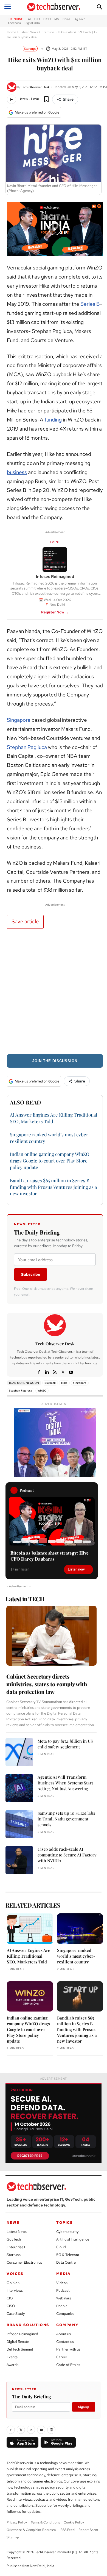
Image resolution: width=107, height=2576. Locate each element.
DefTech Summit (20, 2349)
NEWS (13, 2223)
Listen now (76, 1569)
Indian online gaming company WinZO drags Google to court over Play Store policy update (50, 1161)
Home (12, 32)
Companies (65, 2314)
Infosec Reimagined (22, 2334)
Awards (12, 2365)
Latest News (29, 32)
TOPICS (65, 2223)
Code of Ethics (68, 2365)
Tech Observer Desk (35, 87)
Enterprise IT (17, 2247)
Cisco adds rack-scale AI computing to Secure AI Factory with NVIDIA (67, 1855)
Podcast (63, 2290)
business (17, 472)
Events (12, 2357)
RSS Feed (67, 2530)
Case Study (16, 2314)
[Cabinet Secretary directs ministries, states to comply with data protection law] (51, 1636)
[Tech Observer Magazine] (54, 7)
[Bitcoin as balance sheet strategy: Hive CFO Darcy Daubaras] (52, 1521)
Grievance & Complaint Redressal (32, 2530)
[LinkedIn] (31, 2430)
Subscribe (31, 1274)
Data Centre (66, 2262)
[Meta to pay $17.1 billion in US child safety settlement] (19, 1752)
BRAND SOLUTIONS (28, 2325)
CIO (10, 2298)
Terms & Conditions (45, 2522)
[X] (63, 1371)
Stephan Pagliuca (27, 747)
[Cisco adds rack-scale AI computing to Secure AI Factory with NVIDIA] (19, 1860)
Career (62, 2357)
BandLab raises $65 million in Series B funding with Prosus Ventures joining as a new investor (53, 1187)
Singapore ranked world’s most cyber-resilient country (76, 1956)
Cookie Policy (74, 2522)
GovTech (14, 2239)
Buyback (50, 1383)
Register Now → (55, 612)
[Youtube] (71, 1371)
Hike (64, 1383)
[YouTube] (41, 2430)
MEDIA (64, 2274)
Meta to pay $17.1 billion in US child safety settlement (65, 1744)
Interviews (15, 2290)
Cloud (61, 2247)
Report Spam (88, 2530)
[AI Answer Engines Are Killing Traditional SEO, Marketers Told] (30, 1929)
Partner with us (68, 2349)
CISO (11, 2306)
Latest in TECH (25, 1599)
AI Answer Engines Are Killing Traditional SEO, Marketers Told (29, 1956)
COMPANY (67, 2325)
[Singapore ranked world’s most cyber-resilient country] (80, 1929)
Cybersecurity (67, 2232)
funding (53, 420)
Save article (25, 921)
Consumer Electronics (24, 2262)
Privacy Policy (17, 2522)
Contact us (65, 2342)
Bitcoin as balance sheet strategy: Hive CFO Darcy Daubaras (50, 1556)
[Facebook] (39, 1371)
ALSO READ (26, 1102)
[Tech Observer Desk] (12, 87)
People (62, 2306)
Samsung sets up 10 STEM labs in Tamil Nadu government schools (66, 1819)
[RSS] (55, 1371)
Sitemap (13, 2537)
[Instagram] (51, 2430)
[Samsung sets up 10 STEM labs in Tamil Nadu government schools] (19, 1824)
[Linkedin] (47, 1371)
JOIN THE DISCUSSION (55, 1061)
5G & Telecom (68, 2255)
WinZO (42, 1390)
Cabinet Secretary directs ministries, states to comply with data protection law (47, 1684)
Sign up (84, 2407)
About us (64, 2334)
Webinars (64, 2298)
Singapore (19, 720)
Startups (48, 32)
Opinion (13, 2283)
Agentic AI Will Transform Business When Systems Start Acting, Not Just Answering (65, 1783)
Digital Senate (18, 2342)
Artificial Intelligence (73, 2239)
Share (68, 99)
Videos (62, 2283)
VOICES (15, 2274)
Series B (90, 304)
